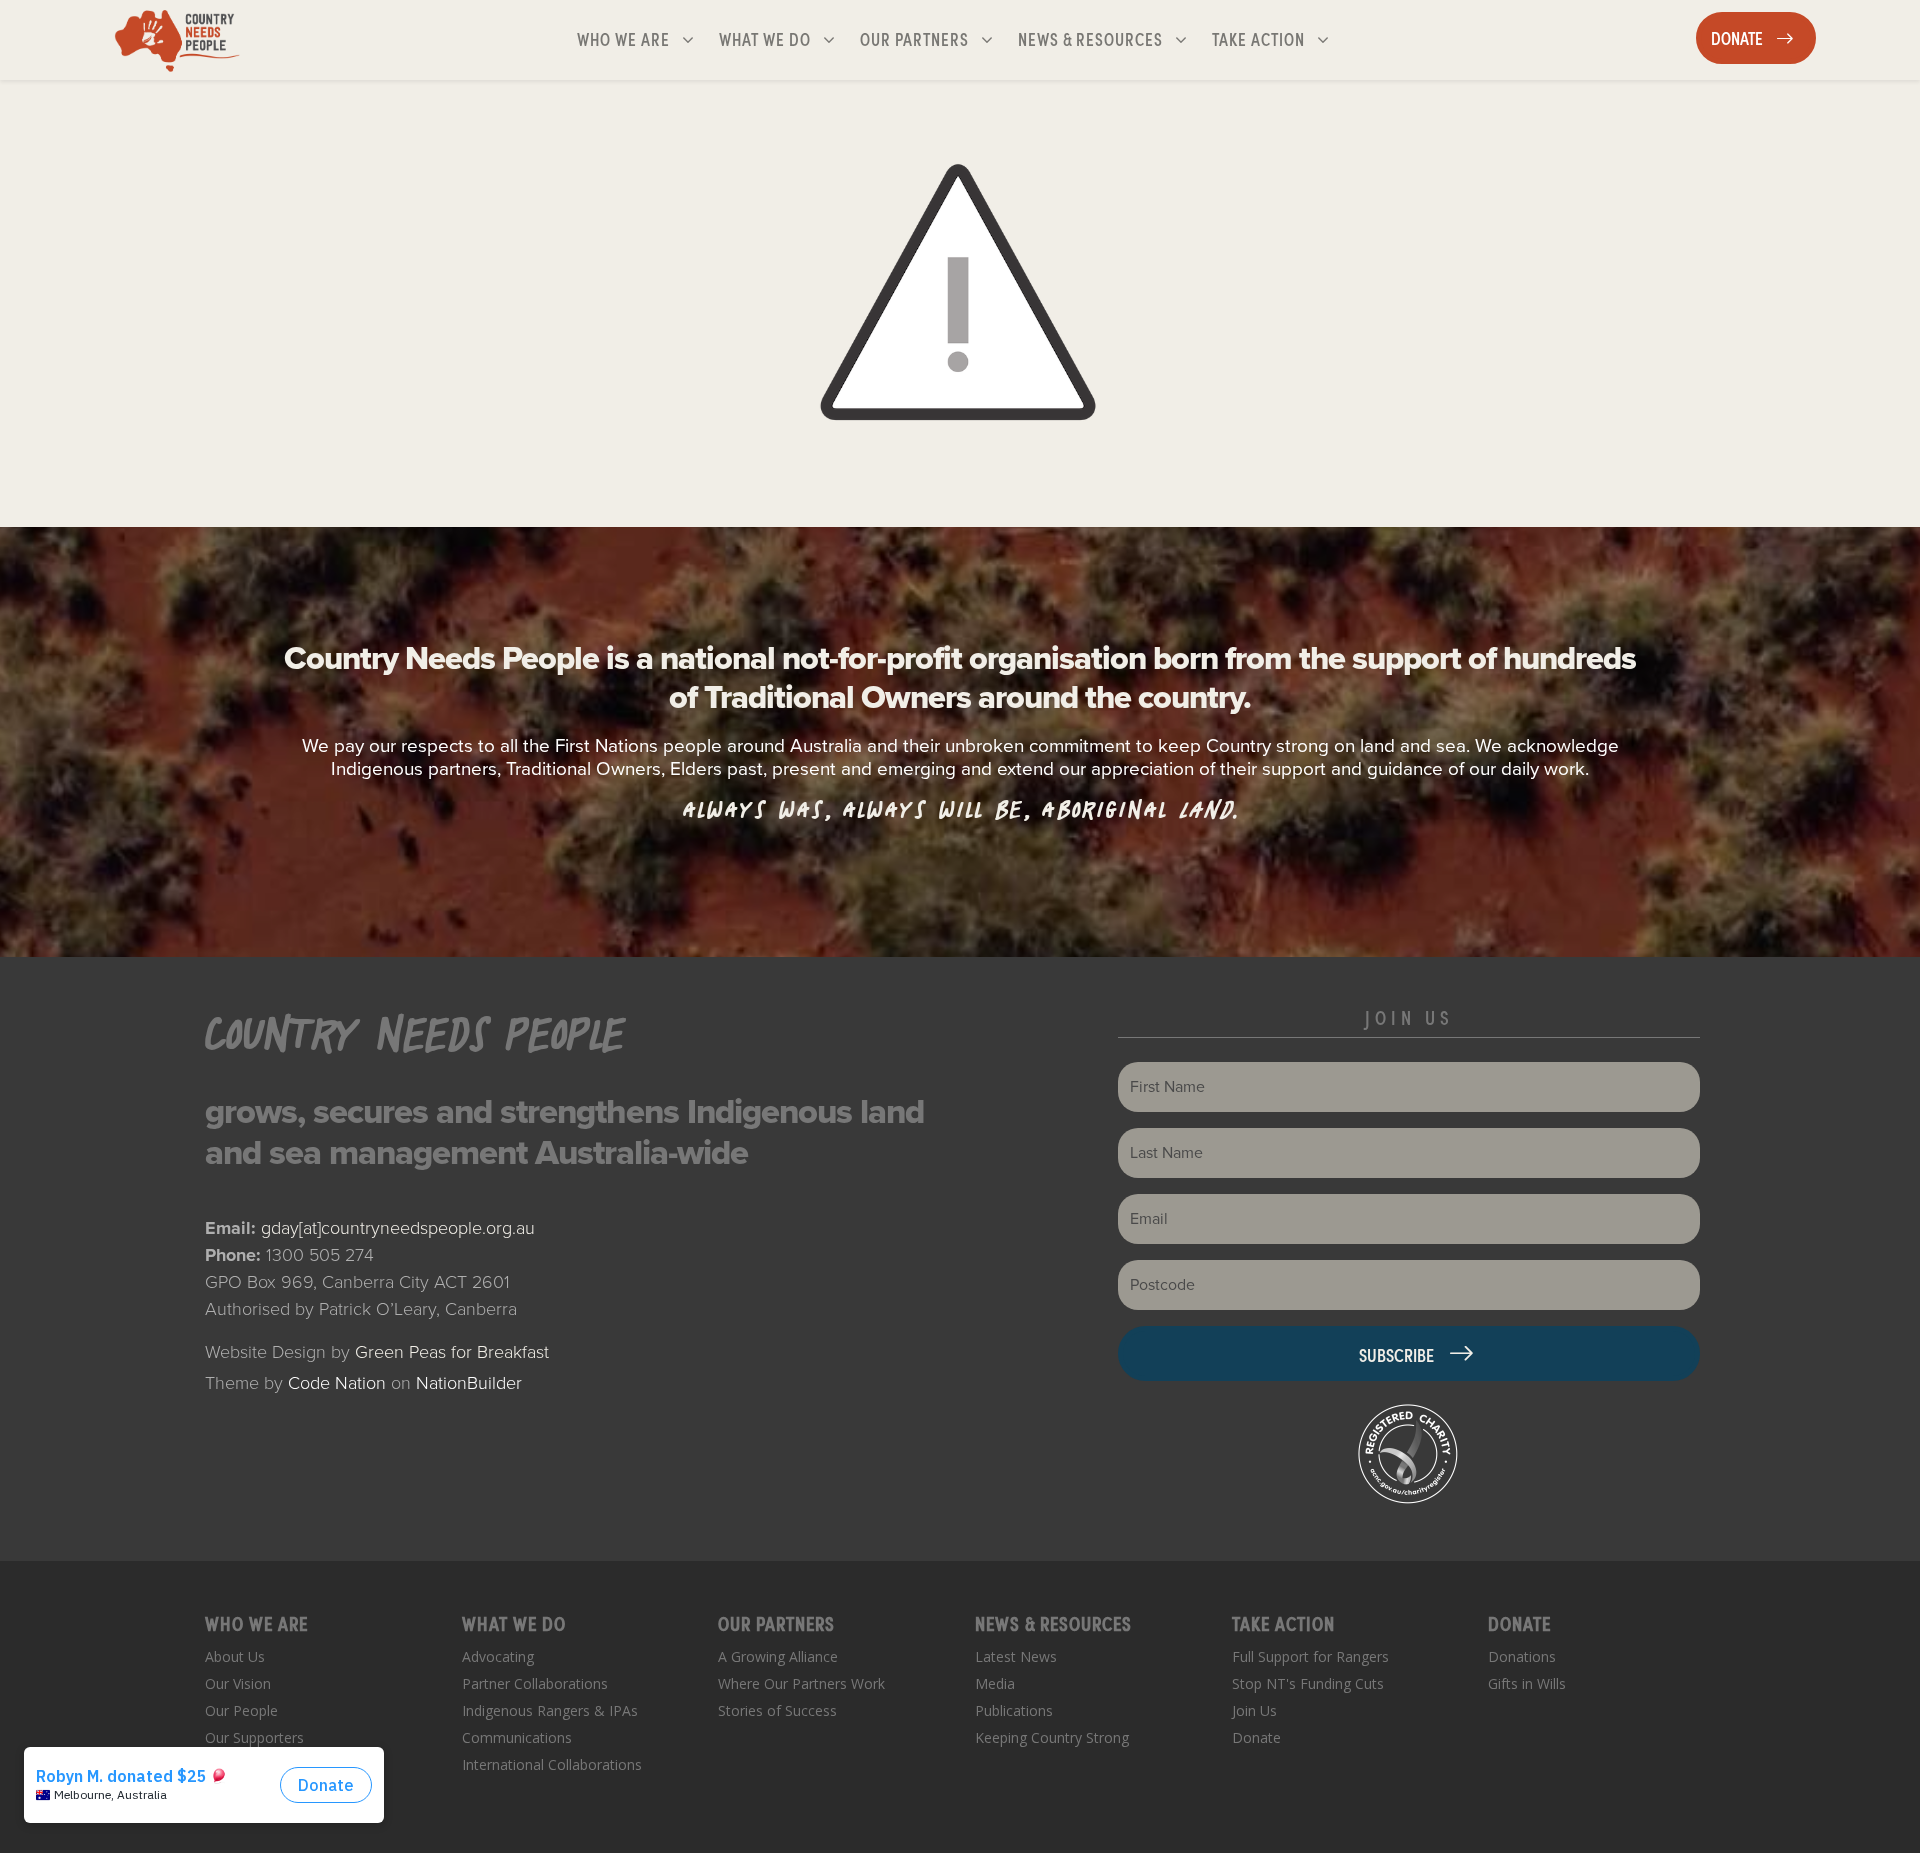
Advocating (498, 1656)
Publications (1014, 1710)
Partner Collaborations (535, 1683)
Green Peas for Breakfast (452, 1352)
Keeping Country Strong (1052, 1737)
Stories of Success (777, 1710)
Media (995, 1683)
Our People (241, 1710)
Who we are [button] (643, 38)
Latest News (1016, 1656)
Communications (517, 1737)
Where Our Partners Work (801, 1683)
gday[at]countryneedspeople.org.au (398, 1228)
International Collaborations (552, 1764)
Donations (1522, 1656)
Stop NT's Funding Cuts (1308, 1683)
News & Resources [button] (1092, 38)
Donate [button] (1763, 37)
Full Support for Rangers (1310, 1656)
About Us (235, 1656)
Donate (1256, 1737)
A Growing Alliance (778, 1656)
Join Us (1254, 1710)
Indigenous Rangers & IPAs (550, 1710)
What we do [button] (785, 38)
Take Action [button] (1278, 38)
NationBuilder (469, 1383)
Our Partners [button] (934, 38)
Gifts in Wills (1527, 1683)
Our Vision (238, 1683)
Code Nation (337, 1383)
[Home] (177, 40)
